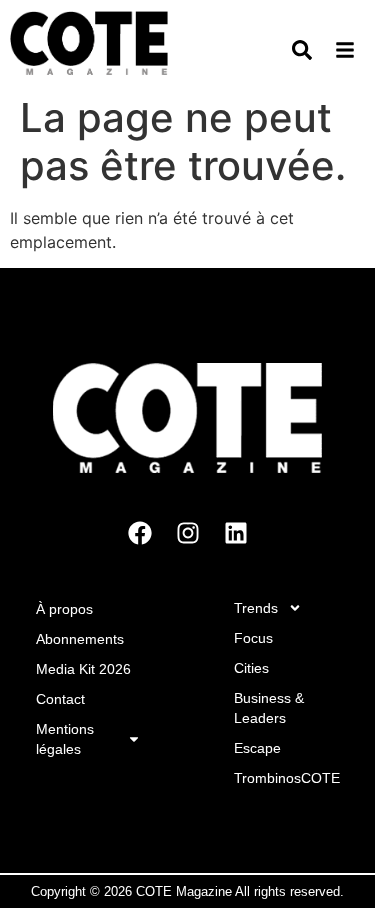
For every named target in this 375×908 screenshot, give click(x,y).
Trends (256, 608)
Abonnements (80, 639)
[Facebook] (140, 533)
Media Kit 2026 (83, 669)
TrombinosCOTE (287, 778)
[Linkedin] (236, 533)
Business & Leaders (269, 708)
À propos (64, 609)
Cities (251, 668)
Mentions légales (65, 739)
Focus (253, 638)
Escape (257, 748)
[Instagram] (188, 533)
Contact (60, 699)
